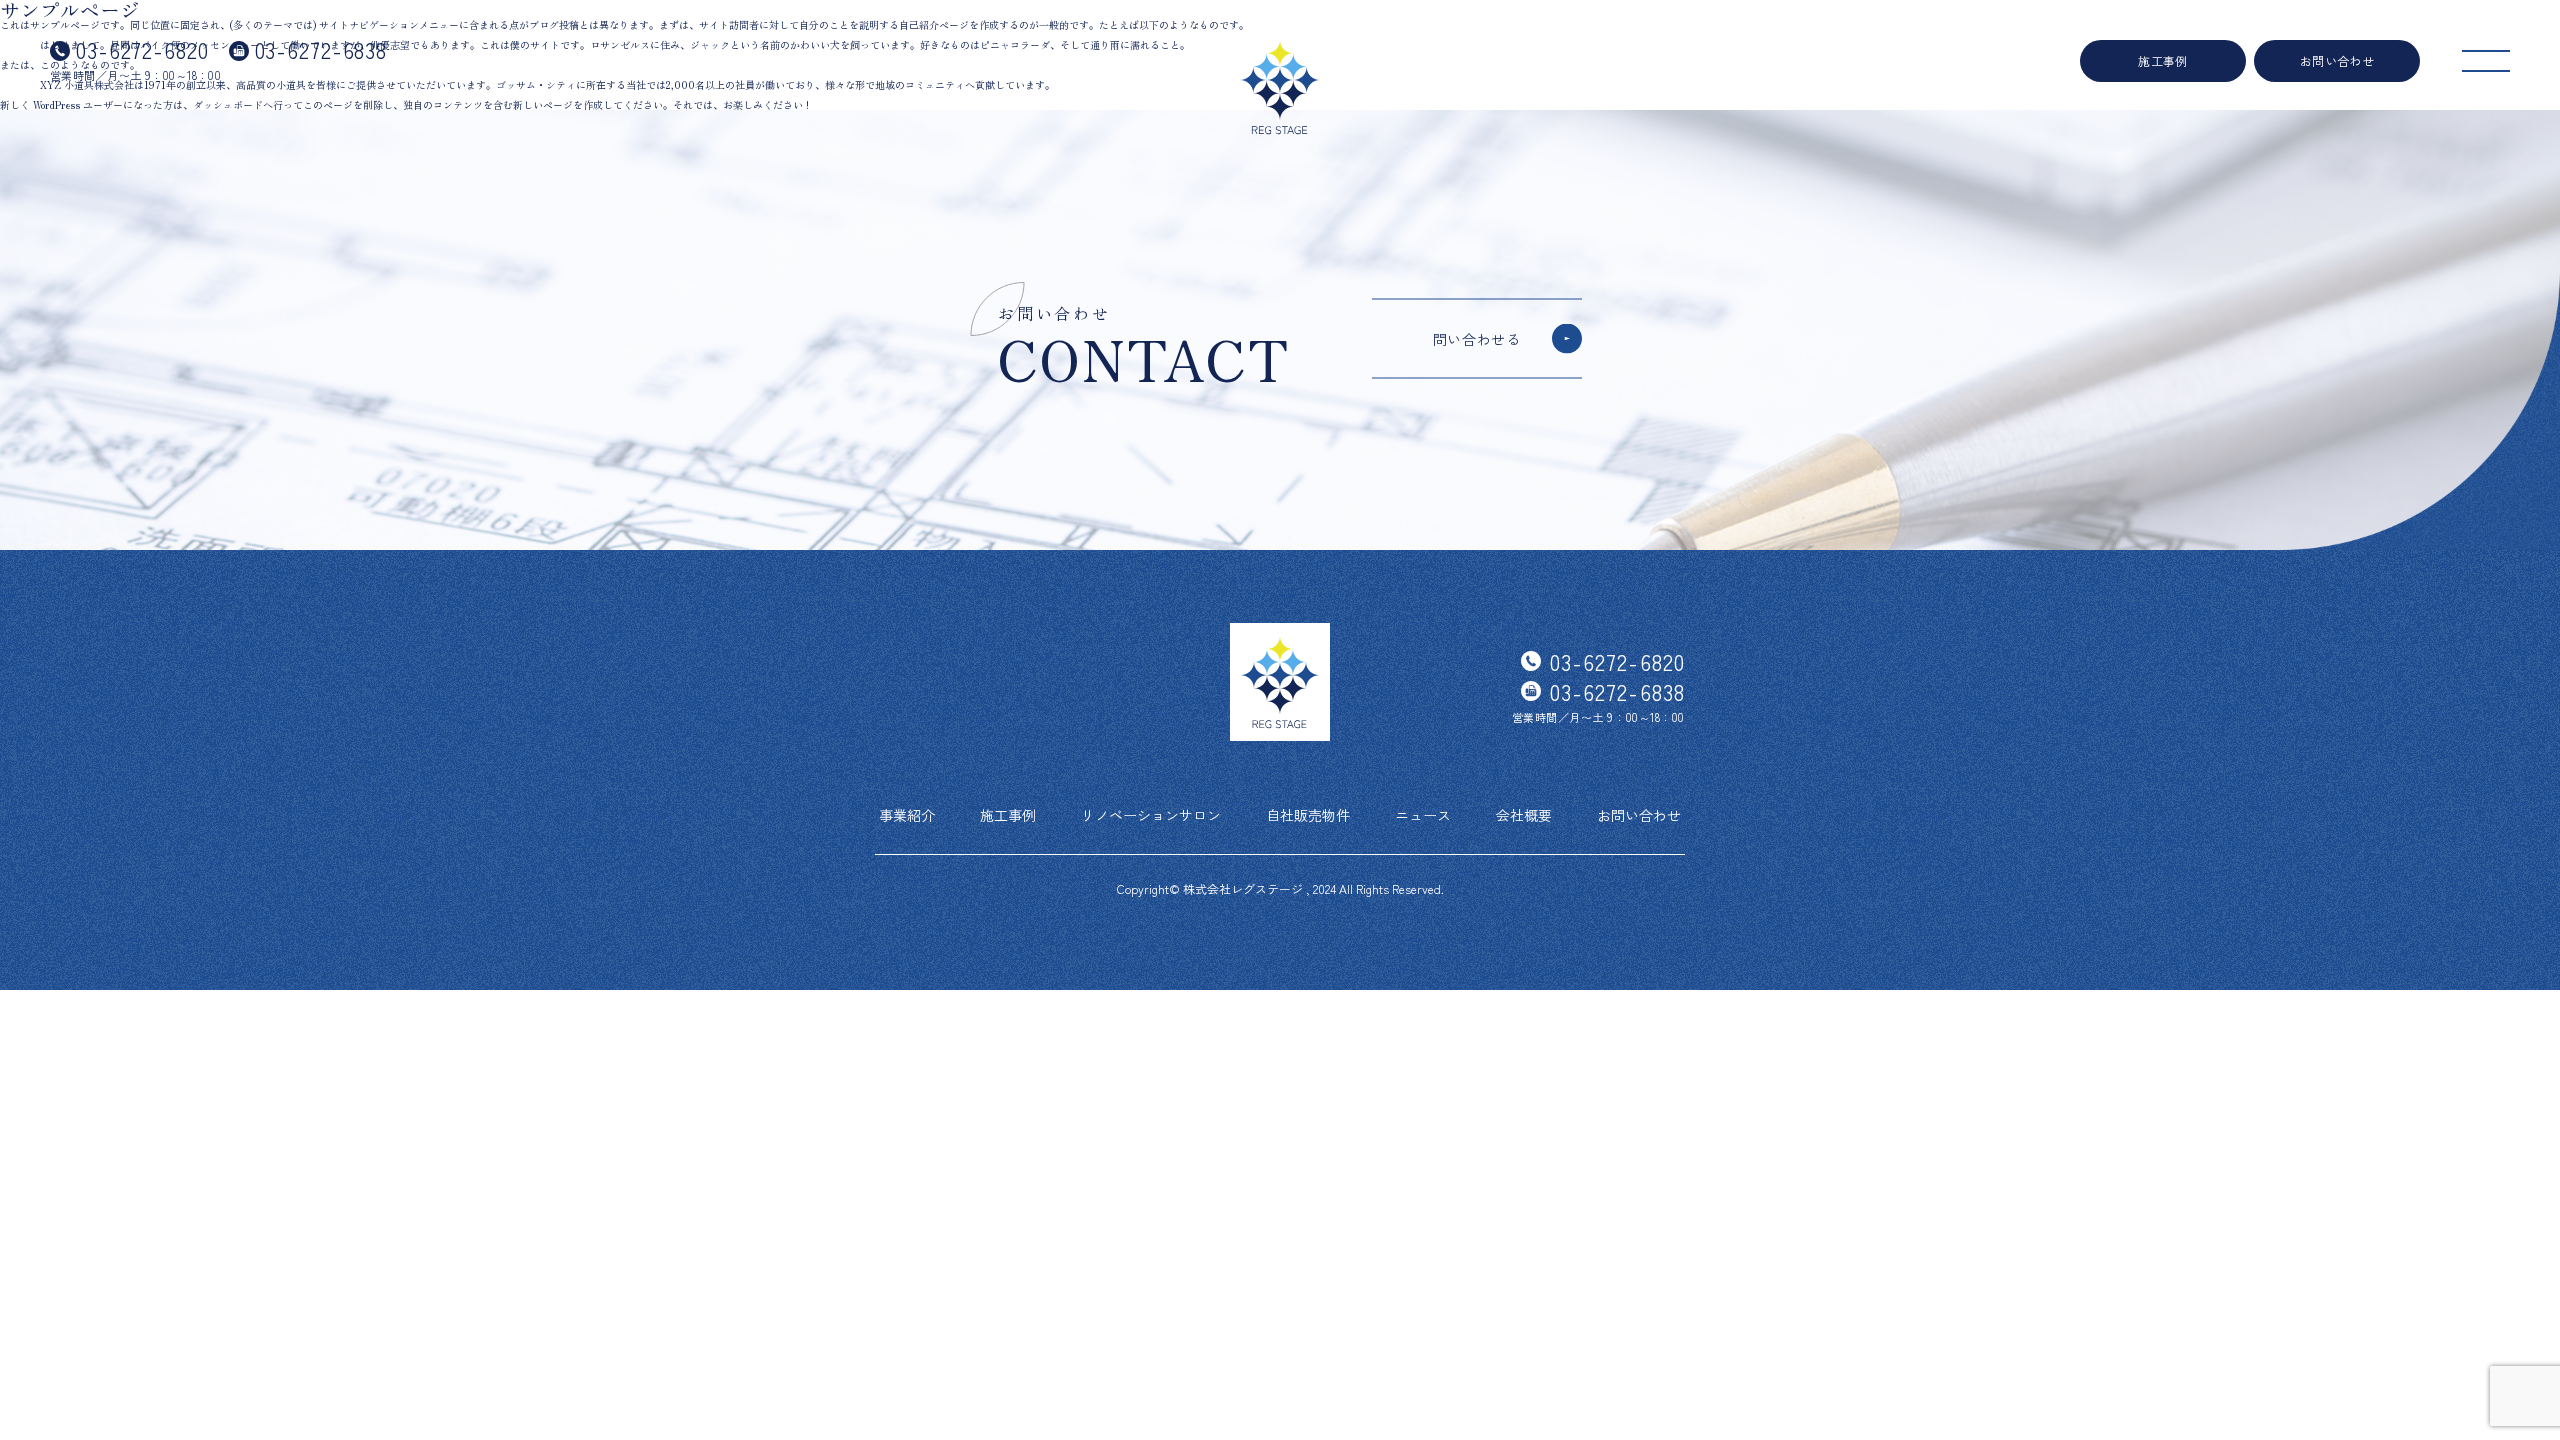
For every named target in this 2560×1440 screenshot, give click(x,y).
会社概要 (1524, 815)
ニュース (1423, 815)
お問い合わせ (2337, 60)
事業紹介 (907, 815)
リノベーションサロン (1151, 815)
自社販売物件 (1308, 815)
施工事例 (2163, 60)
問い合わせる (1477, 339)
